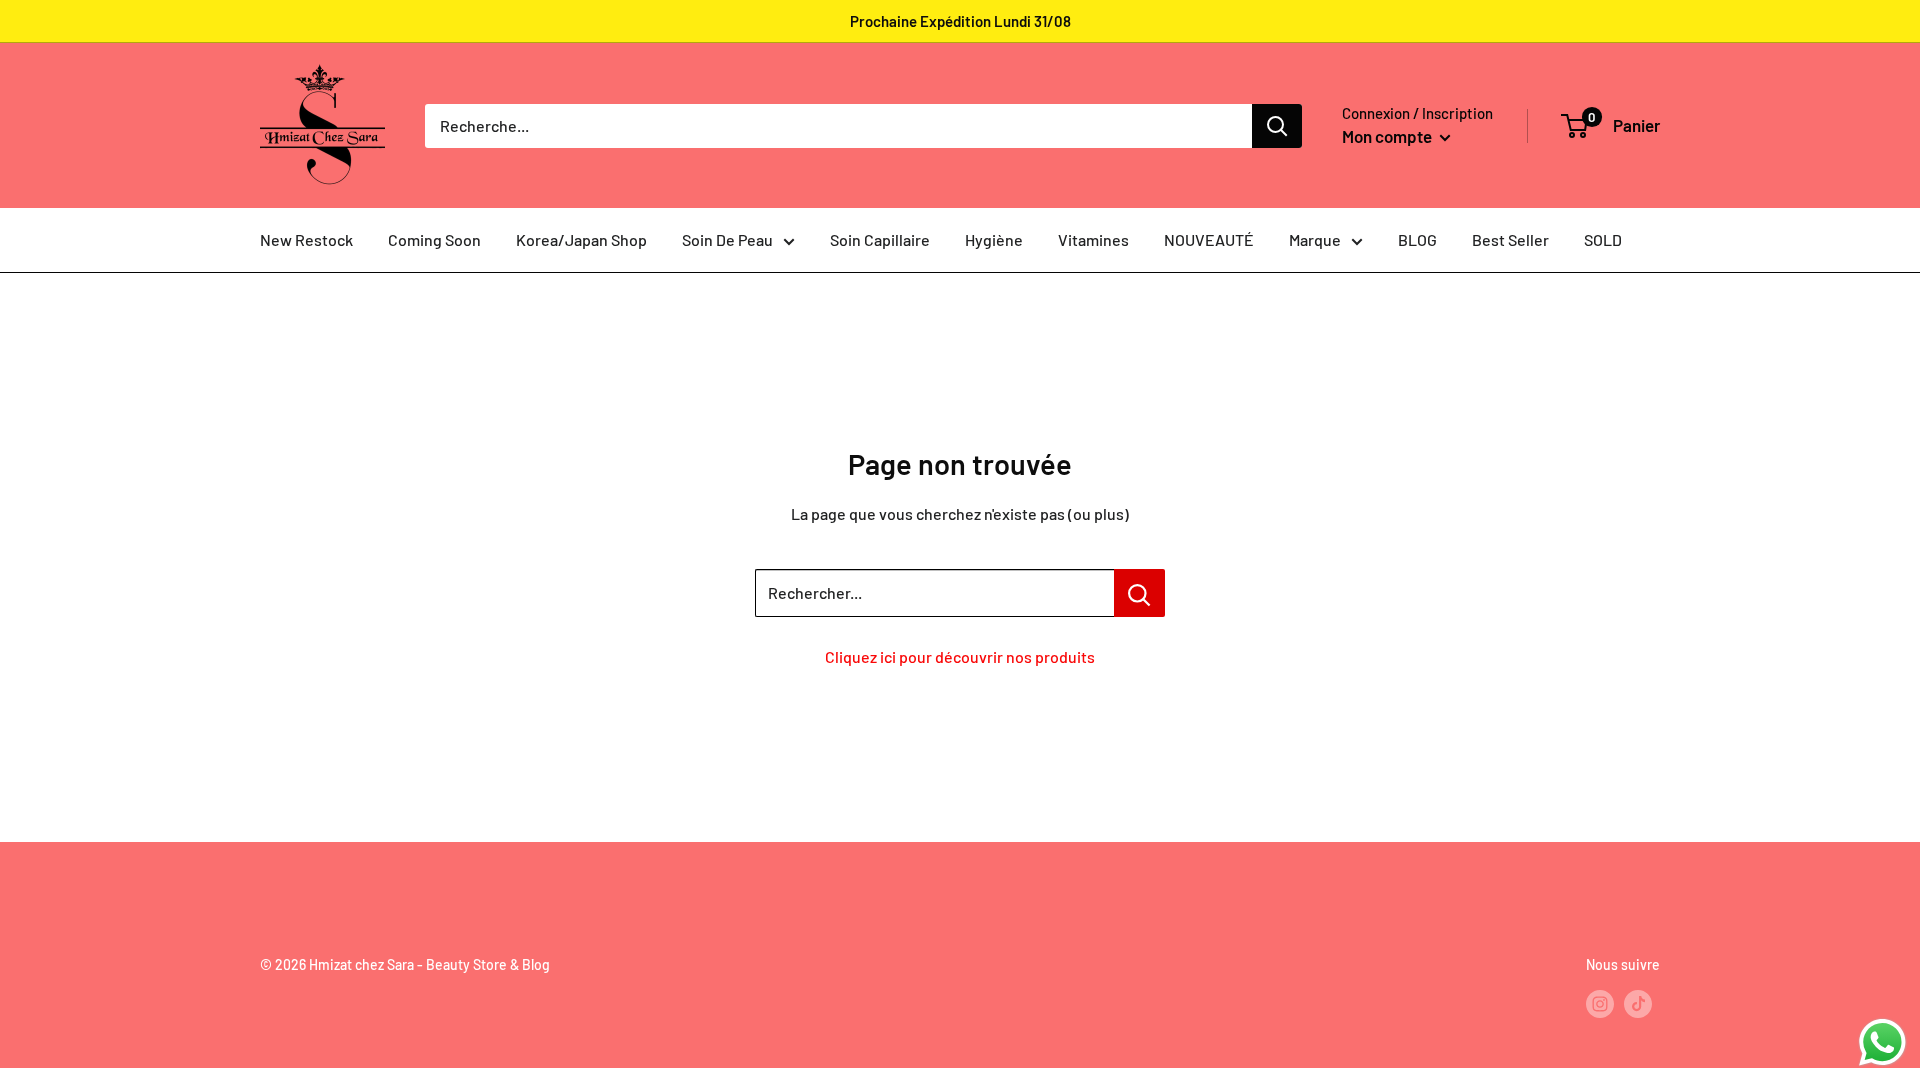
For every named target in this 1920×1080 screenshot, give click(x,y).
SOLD (1603, 239)
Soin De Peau (727, 239)
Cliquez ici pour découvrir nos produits (960, 656)
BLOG (1417, 239)
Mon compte (1388, 136)
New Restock (306, 239)
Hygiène (994, 239)
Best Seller (1510, 239)
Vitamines (1093, 239)
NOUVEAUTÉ (1209, 239)
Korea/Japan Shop (581, 239)
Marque (1315, 239)
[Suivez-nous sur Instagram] (1600, 1004)
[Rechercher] (1277, 126)
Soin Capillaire (880, 239)
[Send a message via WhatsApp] (1882, 1042)
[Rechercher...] (1139, 593)
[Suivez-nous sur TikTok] (1638, 1004)
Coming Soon (434, 239)
